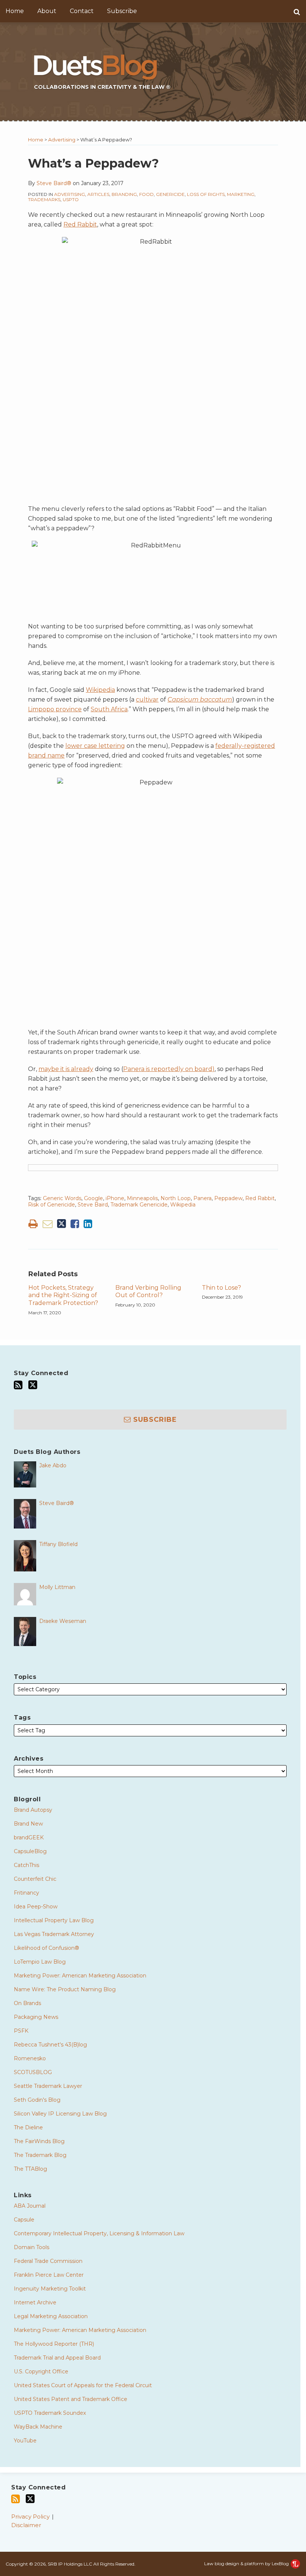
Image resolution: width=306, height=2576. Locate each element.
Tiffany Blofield (58, 1544)
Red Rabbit (80, 224)
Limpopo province (55, 709)
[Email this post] (48, 1224)
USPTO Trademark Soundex (50, 2413)
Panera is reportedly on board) (169, 1069)
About (47, 11)
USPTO (71, 199)
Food (146, 194)
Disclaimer (26, 2525)
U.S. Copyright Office (41, 2372)
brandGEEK (29, 1837)
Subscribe (122, 11)
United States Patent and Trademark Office (71, 2399)
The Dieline (28, 2127)
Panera (202, 1198)
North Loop (176, 1198)
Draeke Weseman (63, 1621)
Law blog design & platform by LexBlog (247, 2563)
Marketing (241, 194)
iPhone (115, 1198)
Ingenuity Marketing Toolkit (50, 2289)
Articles (98, 194)
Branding (124, 194)
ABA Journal (30, 2206)
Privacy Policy (30, 2516)
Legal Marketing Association (51, 2316)
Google (93, 1198)
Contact (82, 11)
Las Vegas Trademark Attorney (54, 1934)
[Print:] (33, 1224)
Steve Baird (93, 1205)
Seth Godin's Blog (37, 2100)
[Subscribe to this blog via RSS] (18, 1385)
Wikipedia (100, 690)
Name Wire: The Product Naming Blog (65, 1989)
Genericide (170, 194)
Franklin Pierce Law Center (49, 2275)
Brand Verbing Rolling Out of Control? (148, 1292)
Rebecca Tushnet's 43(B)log (50, 2045)
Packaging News (36, 2017)
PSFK (21, 2031)
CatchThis (26, 1865)
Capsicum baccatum (200, 700)
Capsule (24, 2220)
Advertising (62, 140)
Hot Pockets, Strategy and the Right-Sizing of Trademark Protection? (63, 1295)
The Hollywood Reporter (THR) (54, 2344)
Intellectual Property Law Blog (54, 1920)
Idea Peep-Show (36, 1907)
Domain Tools (32, 2247)
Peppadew (228, 1198)
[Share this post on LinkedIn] (88, 1224)
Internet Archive (35, 2302)
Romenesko (30, 2058)
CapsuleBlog (30, 1851)
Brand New (28, 1824)
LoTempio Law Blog (40, 1962)
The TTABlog (30, 2169)
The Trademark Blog (40, 2155)
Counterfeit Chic (35, 1879)
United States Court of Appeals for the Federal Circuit (83, 2385)
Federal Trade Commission (48, 2261)
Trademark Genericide (139, 1205)
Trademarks (44, 199)
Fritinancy (26, 1893)
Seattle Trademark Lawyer (48, 2086)
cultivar (147, 700)
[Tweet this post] (62, 1224)
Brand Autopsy (33, 1810)
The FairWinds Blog (39, 2141)
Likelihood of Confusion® (46, 1948)
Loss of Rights (206, 194)
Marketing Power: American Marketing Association (80, 1976)
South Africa (109, 709)
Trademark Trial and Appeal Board (57, 2358)
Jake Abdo (53, 1465)
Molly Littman (57, 1587)
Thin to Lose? (221, 1288)
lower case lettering (95, 746)
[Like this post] (75, 1224)
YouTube (25, 2441)
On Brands (27, 2003)
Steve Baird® (54, 183)
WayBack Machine (38, 2427)
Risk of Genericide (51, 1205)
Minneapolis (142, 1198)
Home (15, 11)
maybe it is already (66, 1069)
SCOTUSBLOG (33, 2072)
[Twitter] (33, 1385)
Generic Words (62, 1198)
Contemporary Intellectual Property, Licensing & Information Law (99, 2233)
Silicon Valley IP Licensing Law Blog (60, 2114)
